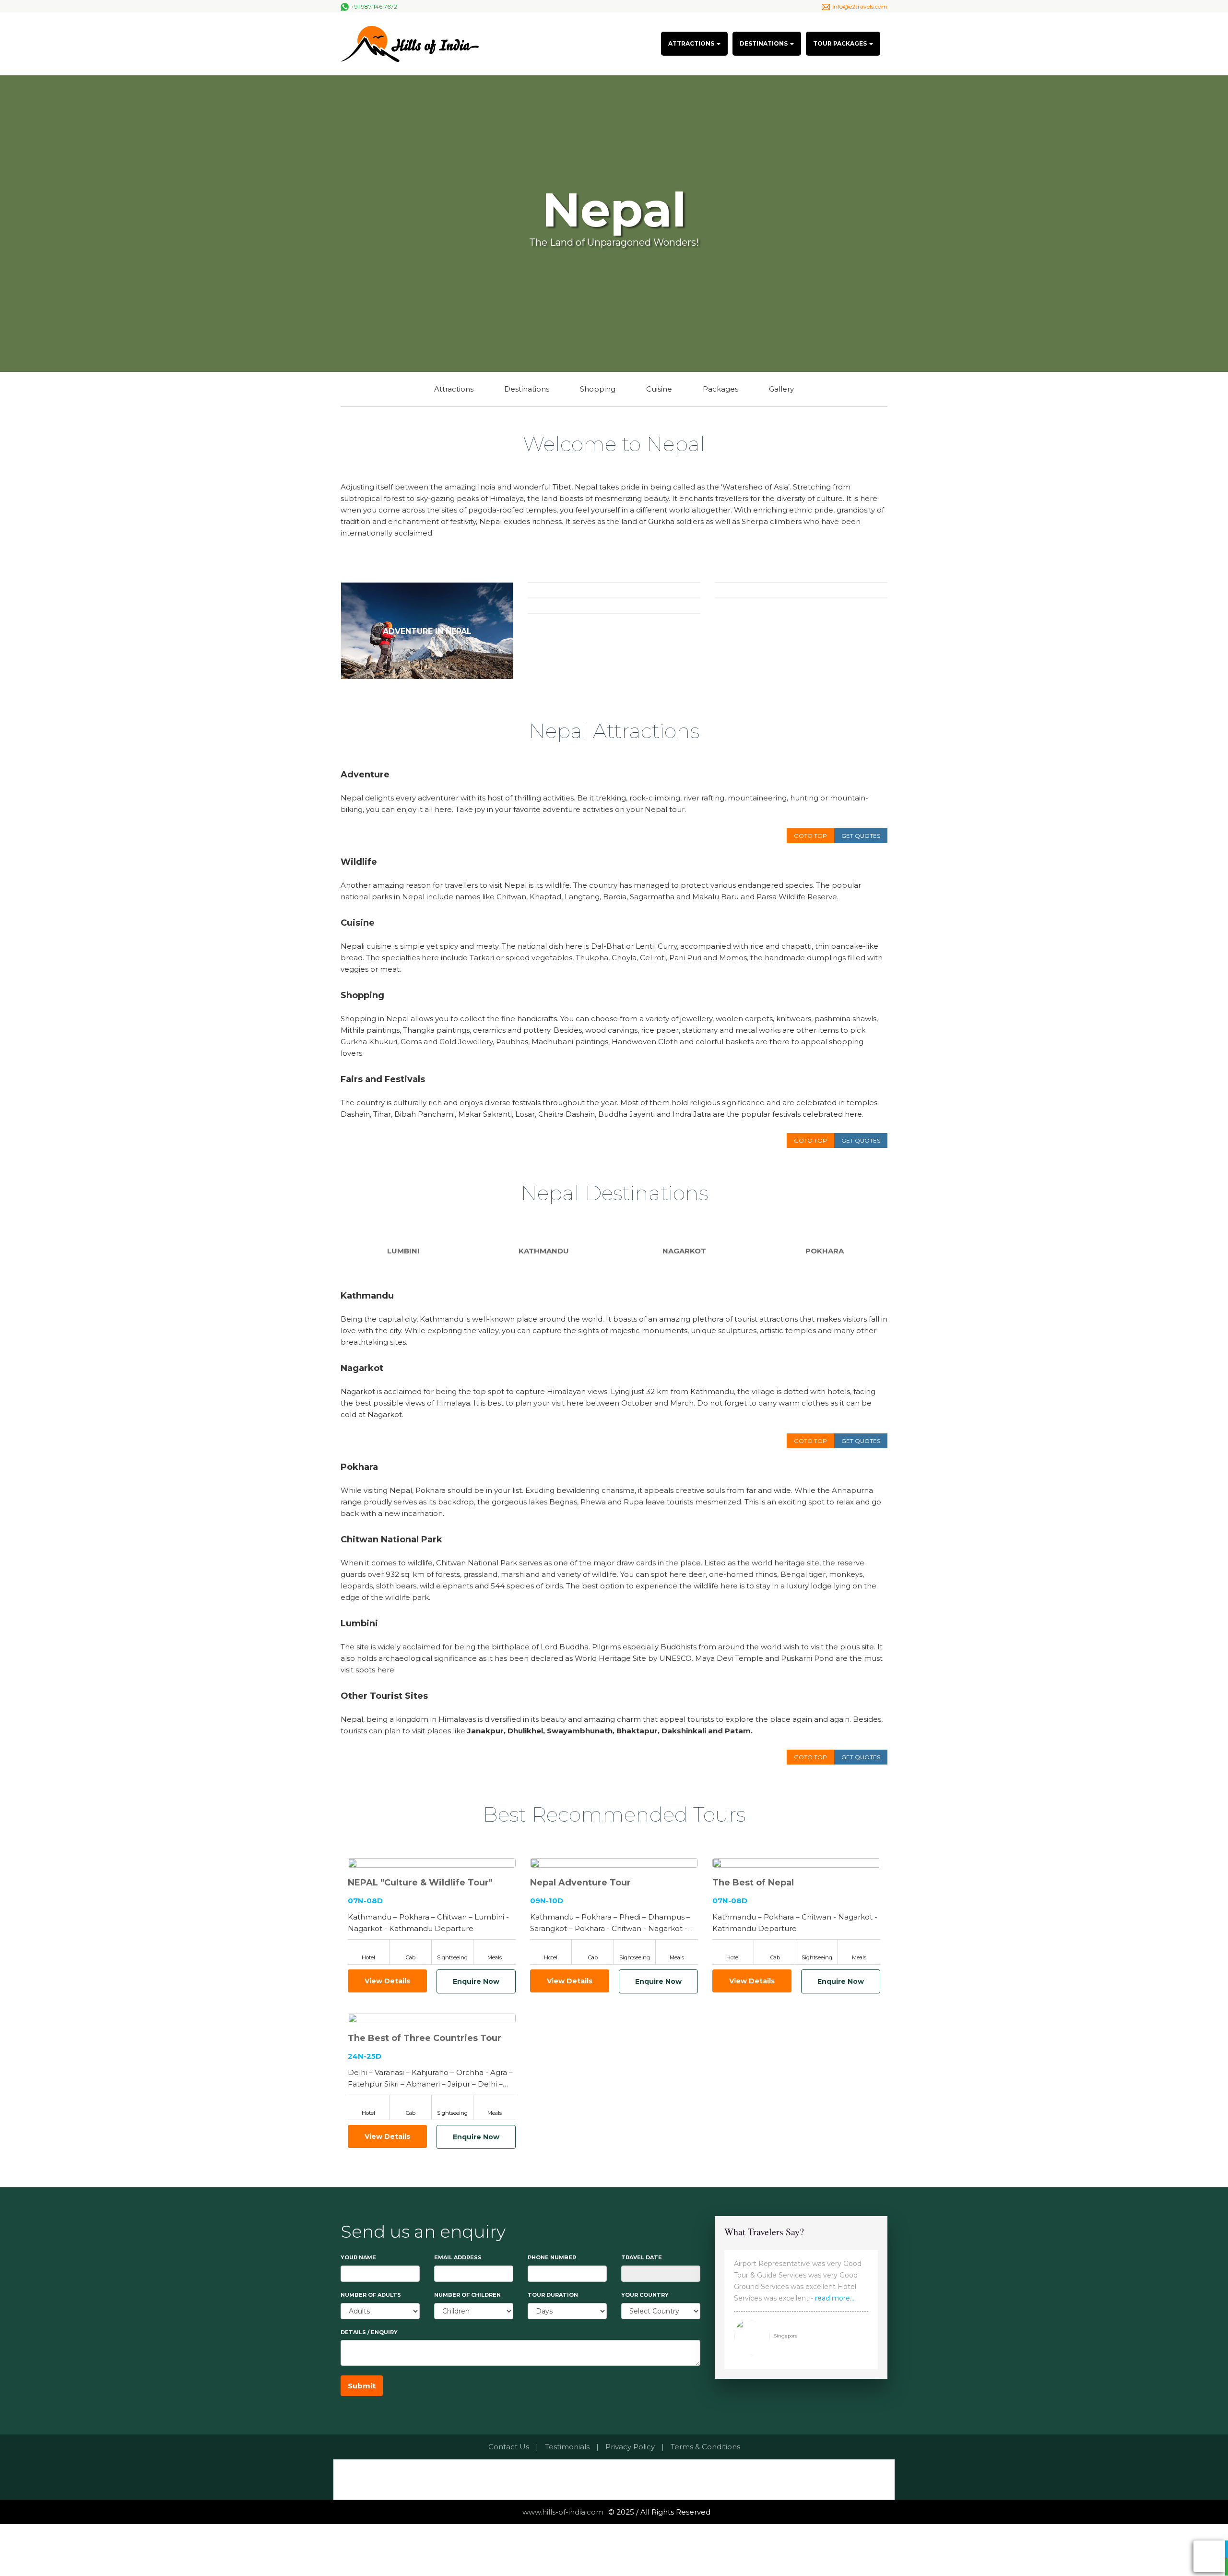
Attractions (454, 389)
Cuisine (659, 389)
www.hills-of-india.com (563, 2512)
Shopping (598, 389)
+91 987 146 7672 (374, 6)
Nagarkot (684, 1251)
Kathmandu (544, 1251)
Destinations (527, 389)
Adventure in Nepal (427, 631)
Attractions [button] (692, 43)
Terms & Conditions (705, 2447)
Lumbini (403, 1251)
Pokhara (825, 1251)
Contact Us (509, 2447)
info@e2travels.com (860, 6)
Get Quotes (861, 836)
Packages (720, 389)
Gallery (781, 389)
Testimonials (567, 2447)
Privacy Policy (630, 2447)
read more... (835, 2298)
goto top (810, 836)
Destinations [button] (764, 43)
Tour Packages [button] (841, 43)
